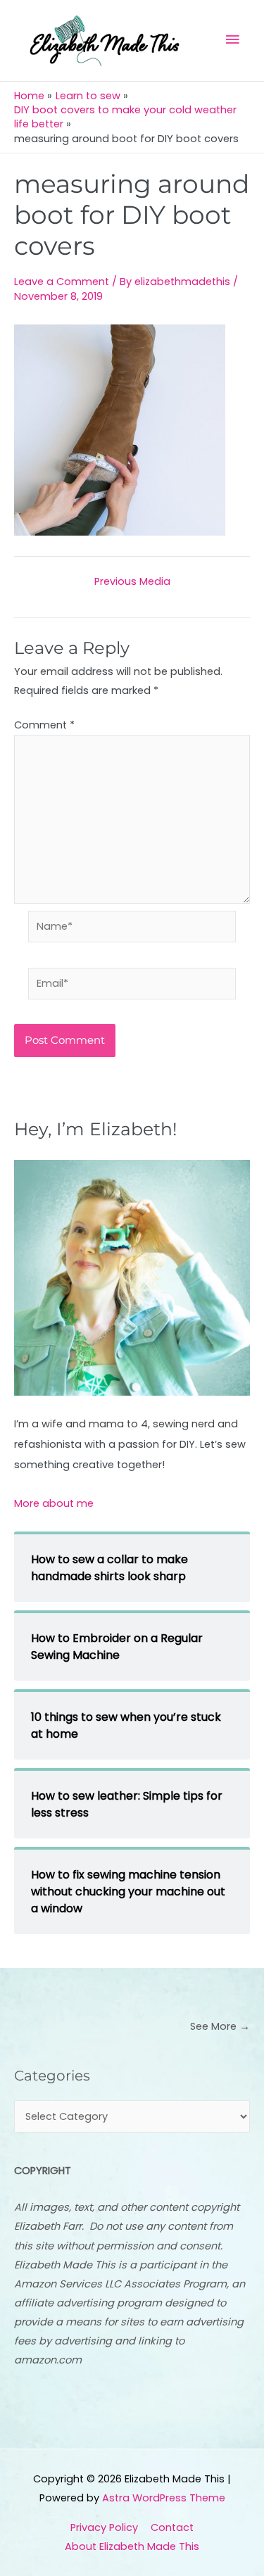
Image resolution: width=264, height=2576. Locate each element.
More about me (54, 1503)
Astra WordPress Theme (164, 2498)
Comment (44, 725)
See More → (220, 2026)
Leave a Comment (62, 282)
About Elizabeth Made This (132, 2546)
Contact (172, 2527)
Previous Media (132, 582)
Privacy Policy (104, 2527)
